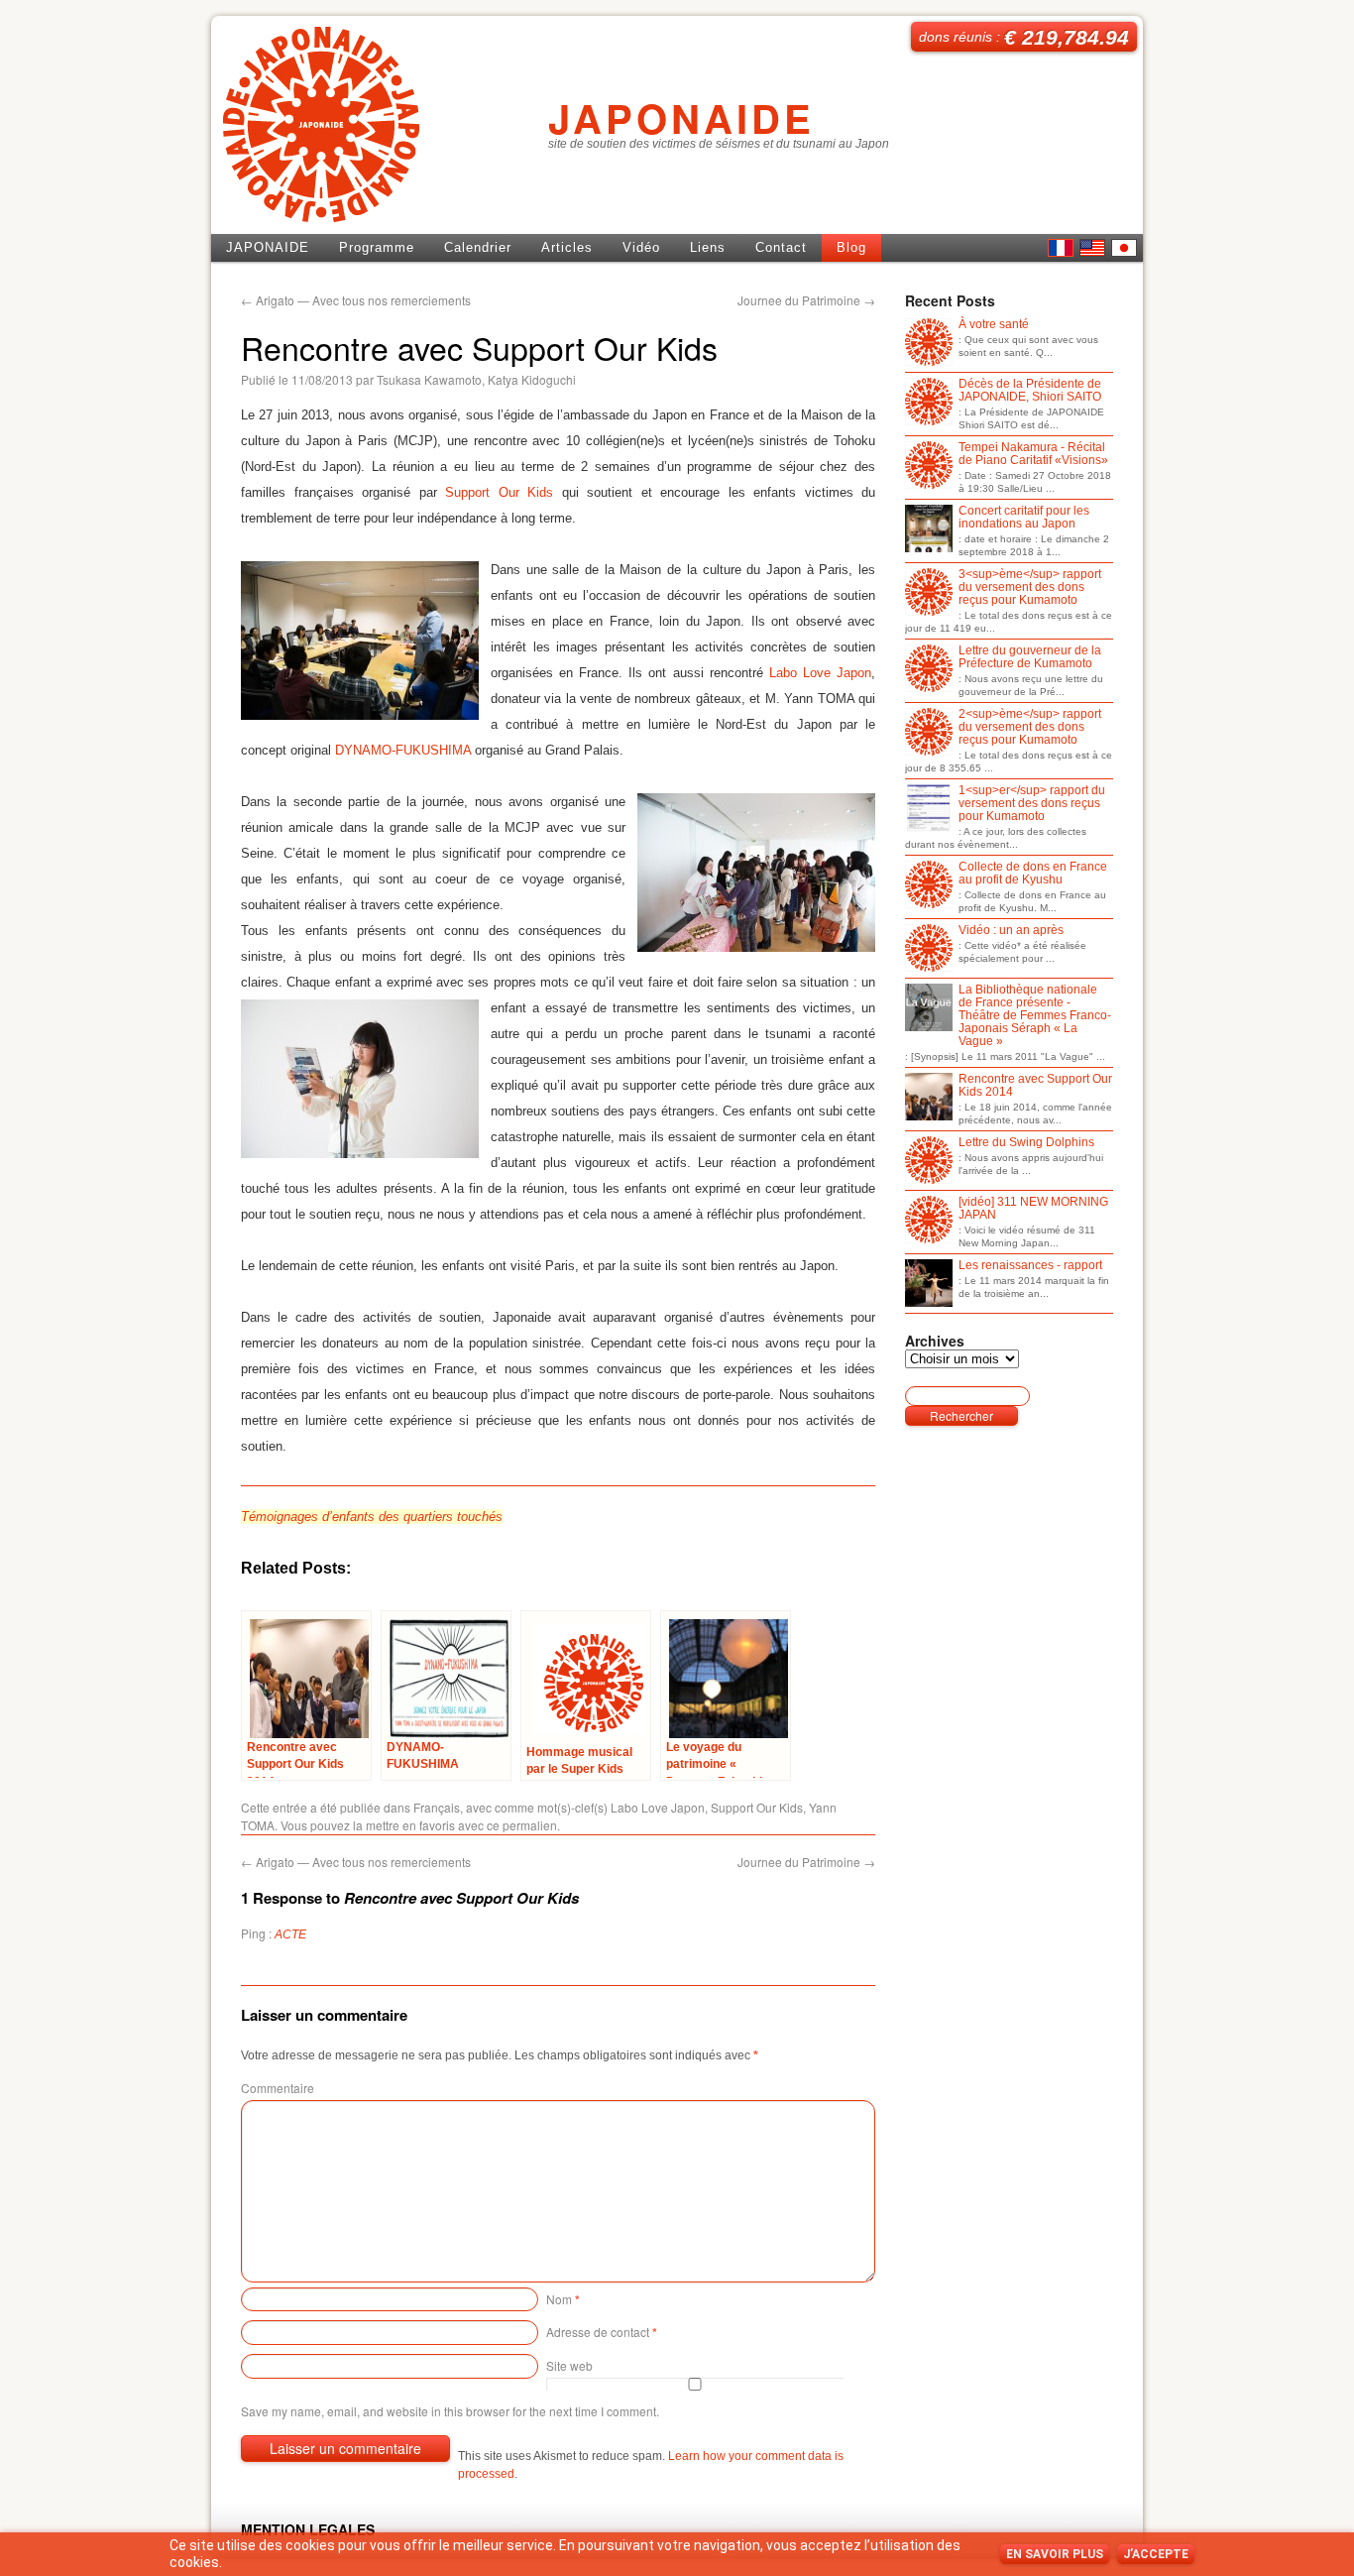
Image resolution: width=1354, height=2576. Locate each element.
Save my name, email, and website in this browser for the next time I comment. (450, 2411)
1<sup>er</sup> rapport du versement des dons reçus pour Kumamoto (1032, 804)
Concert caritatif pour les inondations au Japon (1024, 518)
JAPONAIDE (681, 117)
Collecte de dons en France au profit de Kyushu (1033, 874)
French (1061, 248)
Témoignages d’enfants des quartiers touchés (372, 1517)
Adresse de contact (602, 2332)
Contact (781, 247)
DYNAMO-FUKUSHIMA (403, 750)
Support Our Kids (499, 492)
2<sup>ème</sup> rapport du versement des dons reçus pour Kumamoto (1030, 727)
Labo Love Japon (820, 673)
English (1092, 248)
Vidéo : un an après (1011, 931)
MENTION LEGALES (308, 2529)
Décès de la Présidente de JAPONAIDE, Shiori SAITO (1030, 391)
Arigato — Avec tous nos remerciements (356, 300)
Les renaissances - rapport (1030, 1266)
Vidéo (641, 247)
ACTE (290, 1934)
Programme (377, 247)
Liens (708, 247)
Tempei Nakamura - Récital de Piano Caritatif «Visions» (1033, 454)
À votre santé (994, 325)
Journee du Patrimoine (806, 300)
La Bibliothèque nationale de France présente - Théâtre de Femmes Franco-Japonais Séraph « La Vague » (1035, 1016)
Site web (569, 2365)
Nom (563, 2299)
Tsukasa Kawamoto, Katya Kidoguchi (476, 379)
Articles (567, 247)
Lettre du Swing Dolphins (1026, 1143)
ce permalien (522, 1825)
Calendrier (478, 247)
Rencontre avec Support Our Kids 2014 (1035, 1086)
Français (437, 1807)
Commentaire (278, 2088)
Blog (851, 247)
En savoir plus (1055, 2554)
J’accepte (1156, 2554)
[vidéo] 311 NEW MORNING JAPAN (1033, 1209)
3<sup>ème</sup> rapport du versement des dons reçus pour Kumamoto (1030, 587)
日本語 (1124, 248)
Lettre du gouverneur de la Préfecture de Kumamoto (1030, 657)
